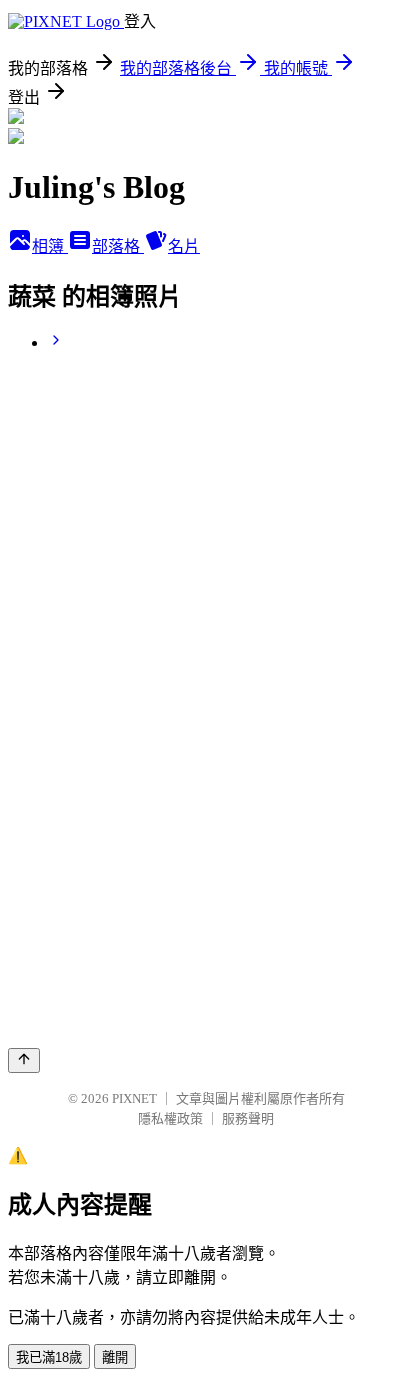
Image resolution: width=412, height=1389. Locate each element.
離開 (115, 1357)
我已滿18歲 (49, 1357)
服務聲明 (248, 1118)
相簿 (50, 246)
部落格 (118, 246)
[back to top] (24, 1060)
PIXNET (134, 1098)
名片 (184, 246)
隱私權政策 (170, 1118)
